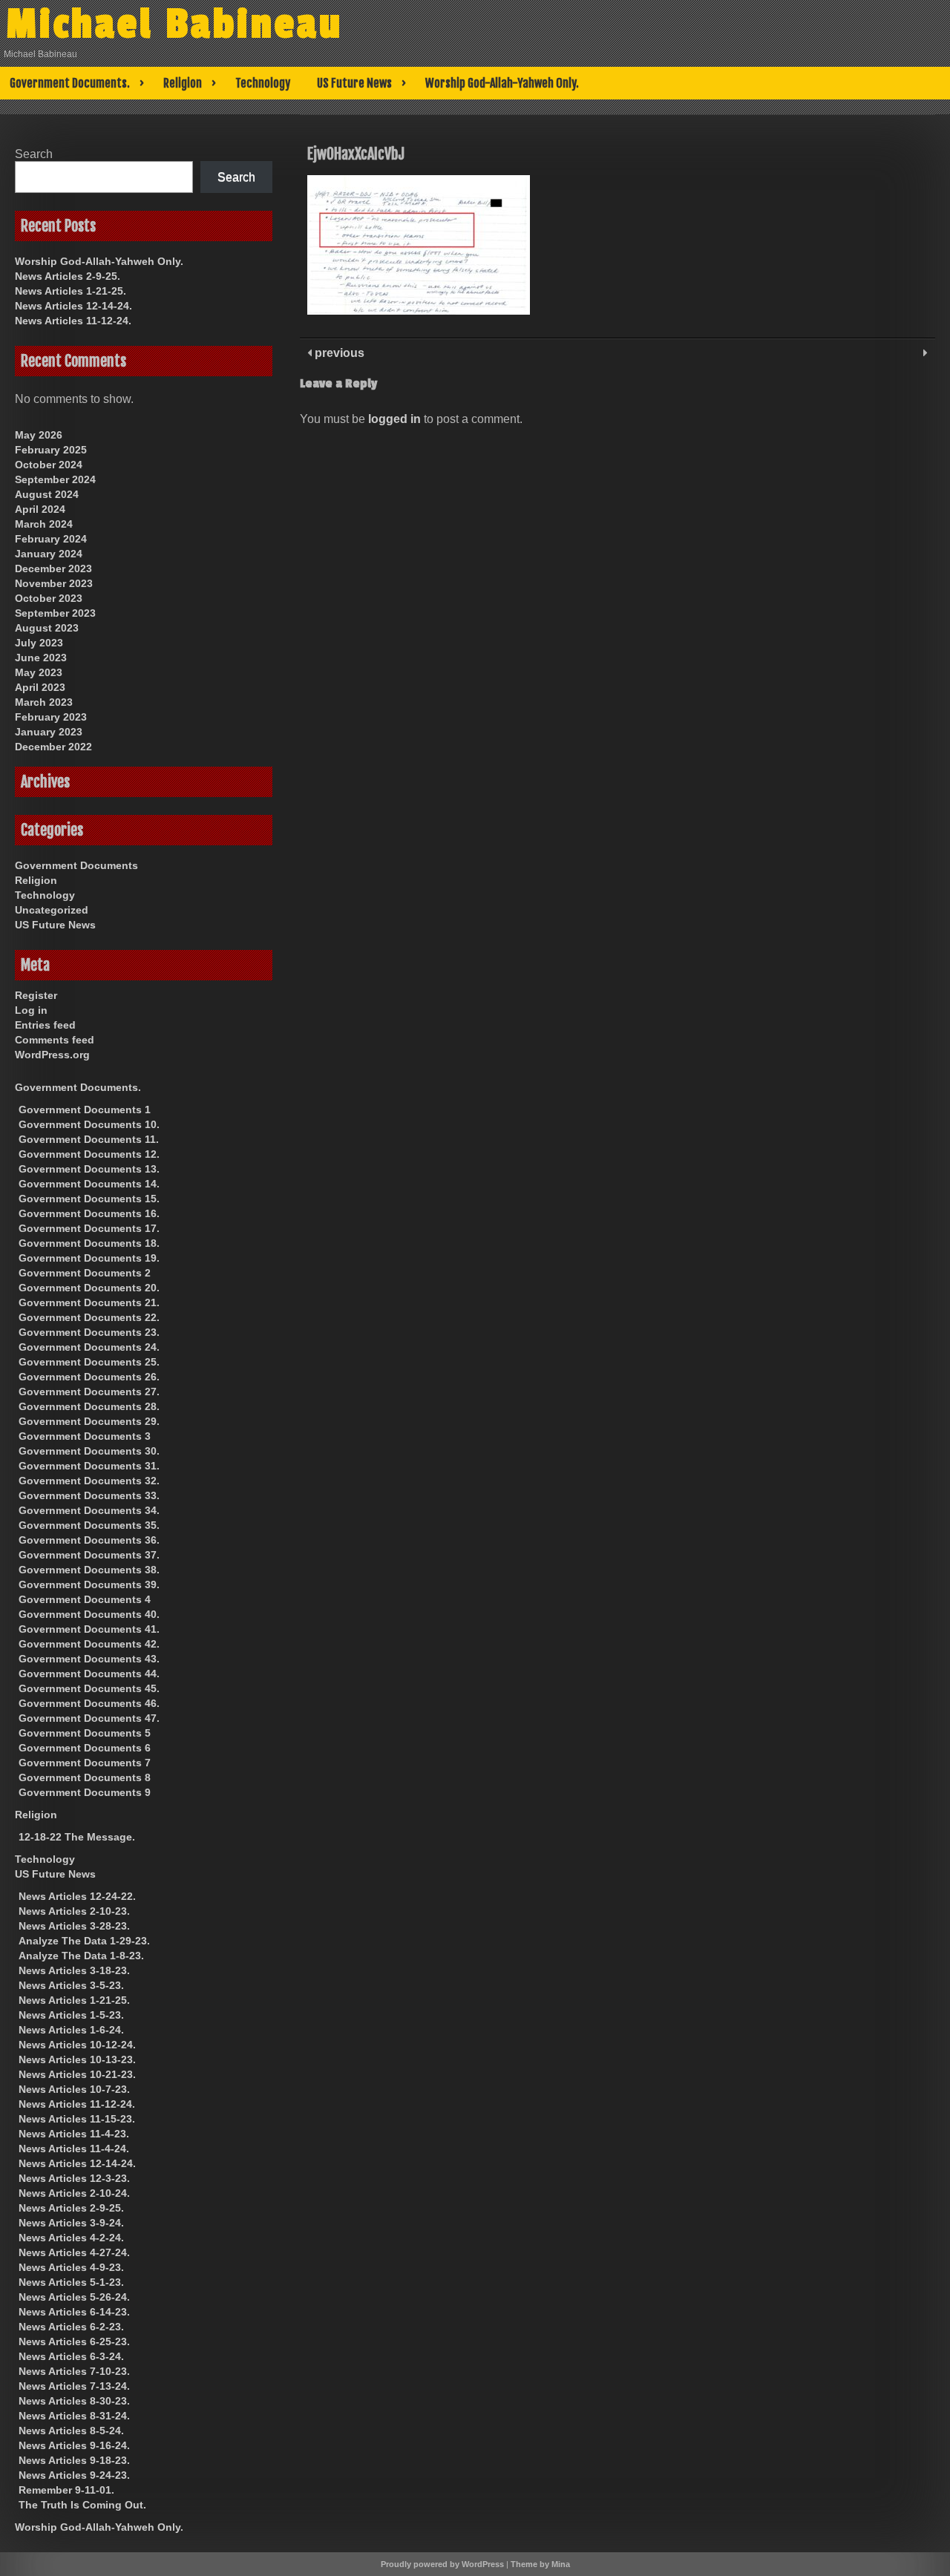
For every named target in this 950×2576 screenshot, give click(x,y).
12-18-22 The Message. (77, 1837)
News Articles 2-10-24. (74, 2193)
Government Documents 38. (89, 1570)
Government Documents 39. (89, 1584)
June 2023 (41, 658)
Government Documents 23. (89, 1332)
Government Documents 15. (89, 1199)
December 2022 (53, 747)
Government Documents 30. (89, 1451)
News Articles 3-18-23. (74, 1970)
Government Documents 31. (89, 1466)
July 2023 (39, 643)
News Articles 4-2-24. (71, 2238)
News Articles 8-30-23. (74, 2401)
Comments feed (55, 1040)
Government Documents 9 (85, 1792)
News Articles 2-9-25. (68, 276)
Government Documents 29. (89, 1421)
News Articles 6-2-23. (71, 2327)
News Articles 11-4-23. (74, 2134)
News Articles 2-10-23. (74, 1911)
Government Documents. (70, 83)
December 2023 (53, 568)
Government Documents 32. (89, 1481)
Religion (183, 83)
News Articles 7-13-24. (74, 2386)
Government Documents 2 (85, 1273)
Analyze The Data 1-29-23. (84, 1941)
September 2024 (55, 479)
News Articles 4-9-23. (71, 2267)
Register (36, 995)
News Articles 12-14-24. (73, 306)
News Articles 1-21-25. (71, 291)
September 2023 (55, 613)
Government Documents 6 (85, 1748)
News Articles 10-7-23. (74, 2089)
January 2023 (49, 732)
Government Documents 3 (85, 1436)
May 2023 (39, 672)
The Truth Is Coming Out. (82, 2505)
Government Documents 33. (89, 1495)
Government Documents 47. (89, 1718)
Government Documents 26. (89, 1377)
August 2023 (47, 628)
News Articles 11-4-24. (74, 2149)
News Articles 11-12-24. (73, 321)
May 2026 (39, 435)
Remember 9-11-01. (66, 2490)
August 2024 (47, 494)
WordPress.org (52, 1055)
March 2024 (44, 524)
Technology (263, 83)
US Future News (354, 83)
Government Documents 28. (89, 1406)
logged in (394, 419)
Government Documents (76, 865)
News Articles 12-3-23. (74, 2178)
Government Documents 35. (89, 1525)
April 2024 (40, 509)
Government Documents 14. (89, 1184)
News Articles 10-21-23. (77, 2074)
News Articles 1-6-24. (71, 2030)
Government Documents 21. (89, 1302)
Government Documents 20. (89, 1288)
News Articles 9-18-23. (74, 2460)
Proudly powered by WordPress (442, 2564)
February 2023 (51, 717)
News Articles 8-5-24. (71, 2431)
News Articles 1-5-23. (71, 2015)
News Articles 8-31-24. (74, 2416)
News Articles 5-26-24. (74, 2297)
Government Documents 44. (89, 1674)
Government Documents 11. (89, 1139)
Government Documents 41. (89, 1629)
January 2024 (49, 554)
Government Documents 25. (89, 1362)
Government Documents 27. (89, 1392)
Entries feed (45, 1025)
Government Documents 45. (89, 1688)
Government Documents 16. (89, 1213)
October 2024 (49, 465)
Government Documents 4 (85, 1599)
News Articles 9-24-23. (74, 2475)
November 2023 (54, 583)
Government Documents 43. (89, 1659)
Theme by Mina (540, 2564)
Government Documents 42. (89, 1644)
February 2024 (51, 539)
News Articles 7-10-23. (74, 2371)
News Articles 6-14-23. (74, 2312)
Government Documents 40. (89, 1614)
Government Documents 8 (85, 1777)
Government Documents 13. (89, 1169)
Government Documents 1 (85, 1110)
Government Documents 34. (89, 1510)
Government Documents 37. (89, 1555)
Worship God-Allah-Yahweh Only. (502, 83)
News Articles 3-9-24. (71, 2223)
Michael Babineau (174, 24)
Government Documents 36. (89, 1540)
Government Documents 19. (89, 1258)
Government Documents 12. (89, 1154)
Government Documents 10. (89, 1124)
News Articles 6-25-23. (74, 2341)
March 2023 (44, 702)
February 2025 (51, 450)
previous (338, 353)
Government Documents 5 (85, 1733)
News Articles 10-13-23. (77, 2059)
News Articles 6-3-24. (71, 2356)
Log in (31, 1010)
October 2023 (49, 598)
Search (34, 154)
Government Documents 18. (89, 1243)
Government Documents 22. (89, 1317)
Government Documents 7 (85, 1763)
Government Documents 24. (89, 1347)
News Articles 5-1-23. (71, 2282)
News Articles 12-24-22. (77, 1896)
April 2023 (40, 687)
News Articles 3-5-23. (71, 1985)
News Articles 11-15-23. (77, 2119)
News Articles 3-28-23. (74, 1926)
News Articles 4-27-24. (74, 2252)
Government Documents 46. (89, 1703)
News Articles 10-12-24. (77, 2045)
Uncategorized (52, 910)
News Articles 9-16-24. (74, 2445)
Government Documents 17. (89, 1228)
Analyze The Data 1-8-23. (81, 1956)
